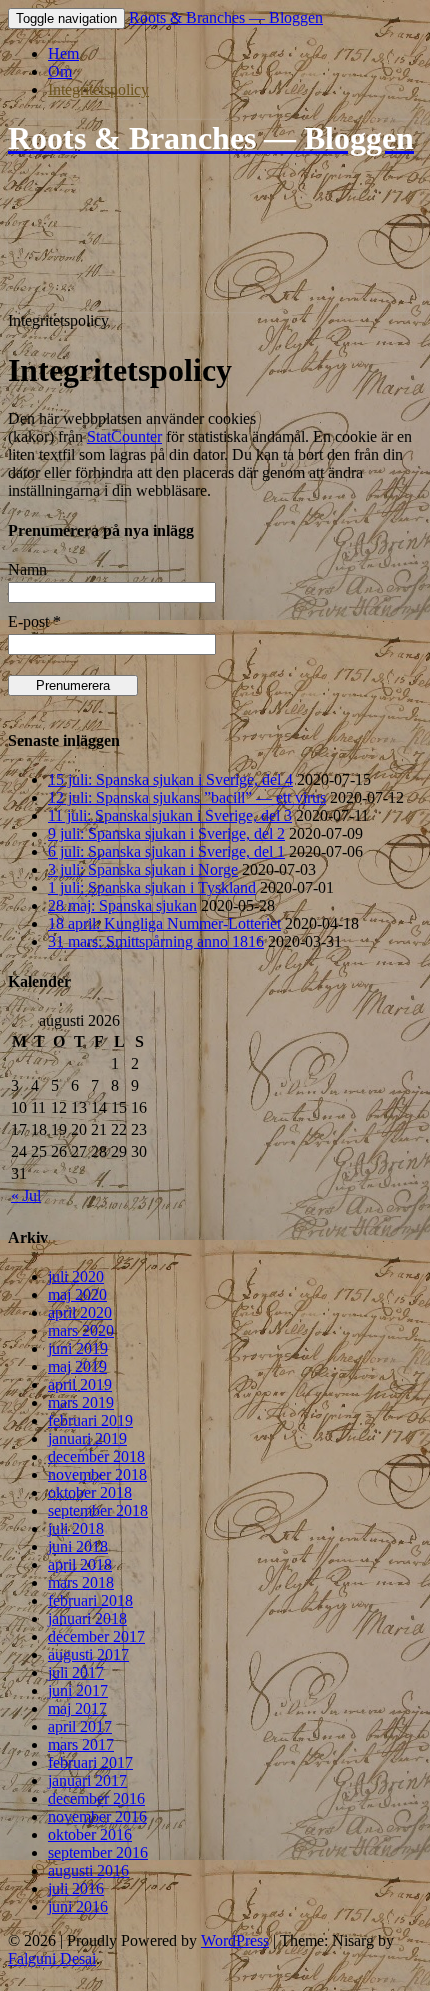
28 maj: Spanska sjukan (122, 905)
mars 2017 (81, 1744)
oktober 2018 (90, 1492)
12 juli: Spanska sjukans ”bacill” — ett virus (187, 797)
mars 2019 (81, 1402)
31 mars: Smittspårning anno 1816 (156, 941)
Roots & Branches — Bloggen (226, 17)
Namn (27, 569)
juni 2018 (78, 1546)
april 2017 (80, 1726)
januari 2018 (87, 1618)
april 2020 (80, 1312)
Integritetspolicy (98, 89)
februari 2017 (90, 1762)
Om (60, 71)
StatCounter (124, 436)
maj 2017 (77, 1708)
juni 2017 (78, 1690)
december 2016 (96, 1798)
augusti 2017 (88, 1654)
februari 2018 (90, 1600)
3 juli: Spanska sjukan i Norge (143, 869)
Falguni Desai (52, 1958)
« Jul (26, 1195)
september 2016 (98, 1852)
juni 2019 (78, 1348)
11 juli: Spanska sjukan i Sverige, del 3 (170, 815)
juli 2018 (76, 1528)
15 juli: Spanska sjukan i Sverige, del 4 (170, 779)
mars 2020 (81, 1330)
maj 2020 (77, 1294)
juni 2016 (78, 1906)
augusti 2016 (88, 1870)
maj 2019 (77, 1366)
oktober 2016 (90, 1834)
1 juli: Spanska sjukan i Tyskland (152, 887)
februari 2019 (90, 1420)
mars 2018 (81, 1582)
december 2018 (96, 1456)
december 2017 (96, 1636)
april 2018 (80, 1564)
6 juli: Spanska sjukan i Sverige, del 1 (166, 851)
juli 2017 (76, 1672)
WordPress (235, 1940)
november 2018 (97, 1474)
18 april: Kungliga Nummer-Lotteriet (164, 923)
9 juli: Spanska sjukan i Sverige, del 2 (166, 833)
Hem (63, 53)
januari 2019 (87, 1438)
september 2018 (98, 1510)
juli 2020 (76, 1276)
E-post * (34, 621)
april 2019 (80, 1384)
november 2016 (97, 1816)
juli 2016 (76, 1888)
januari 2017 (87, 1780)
